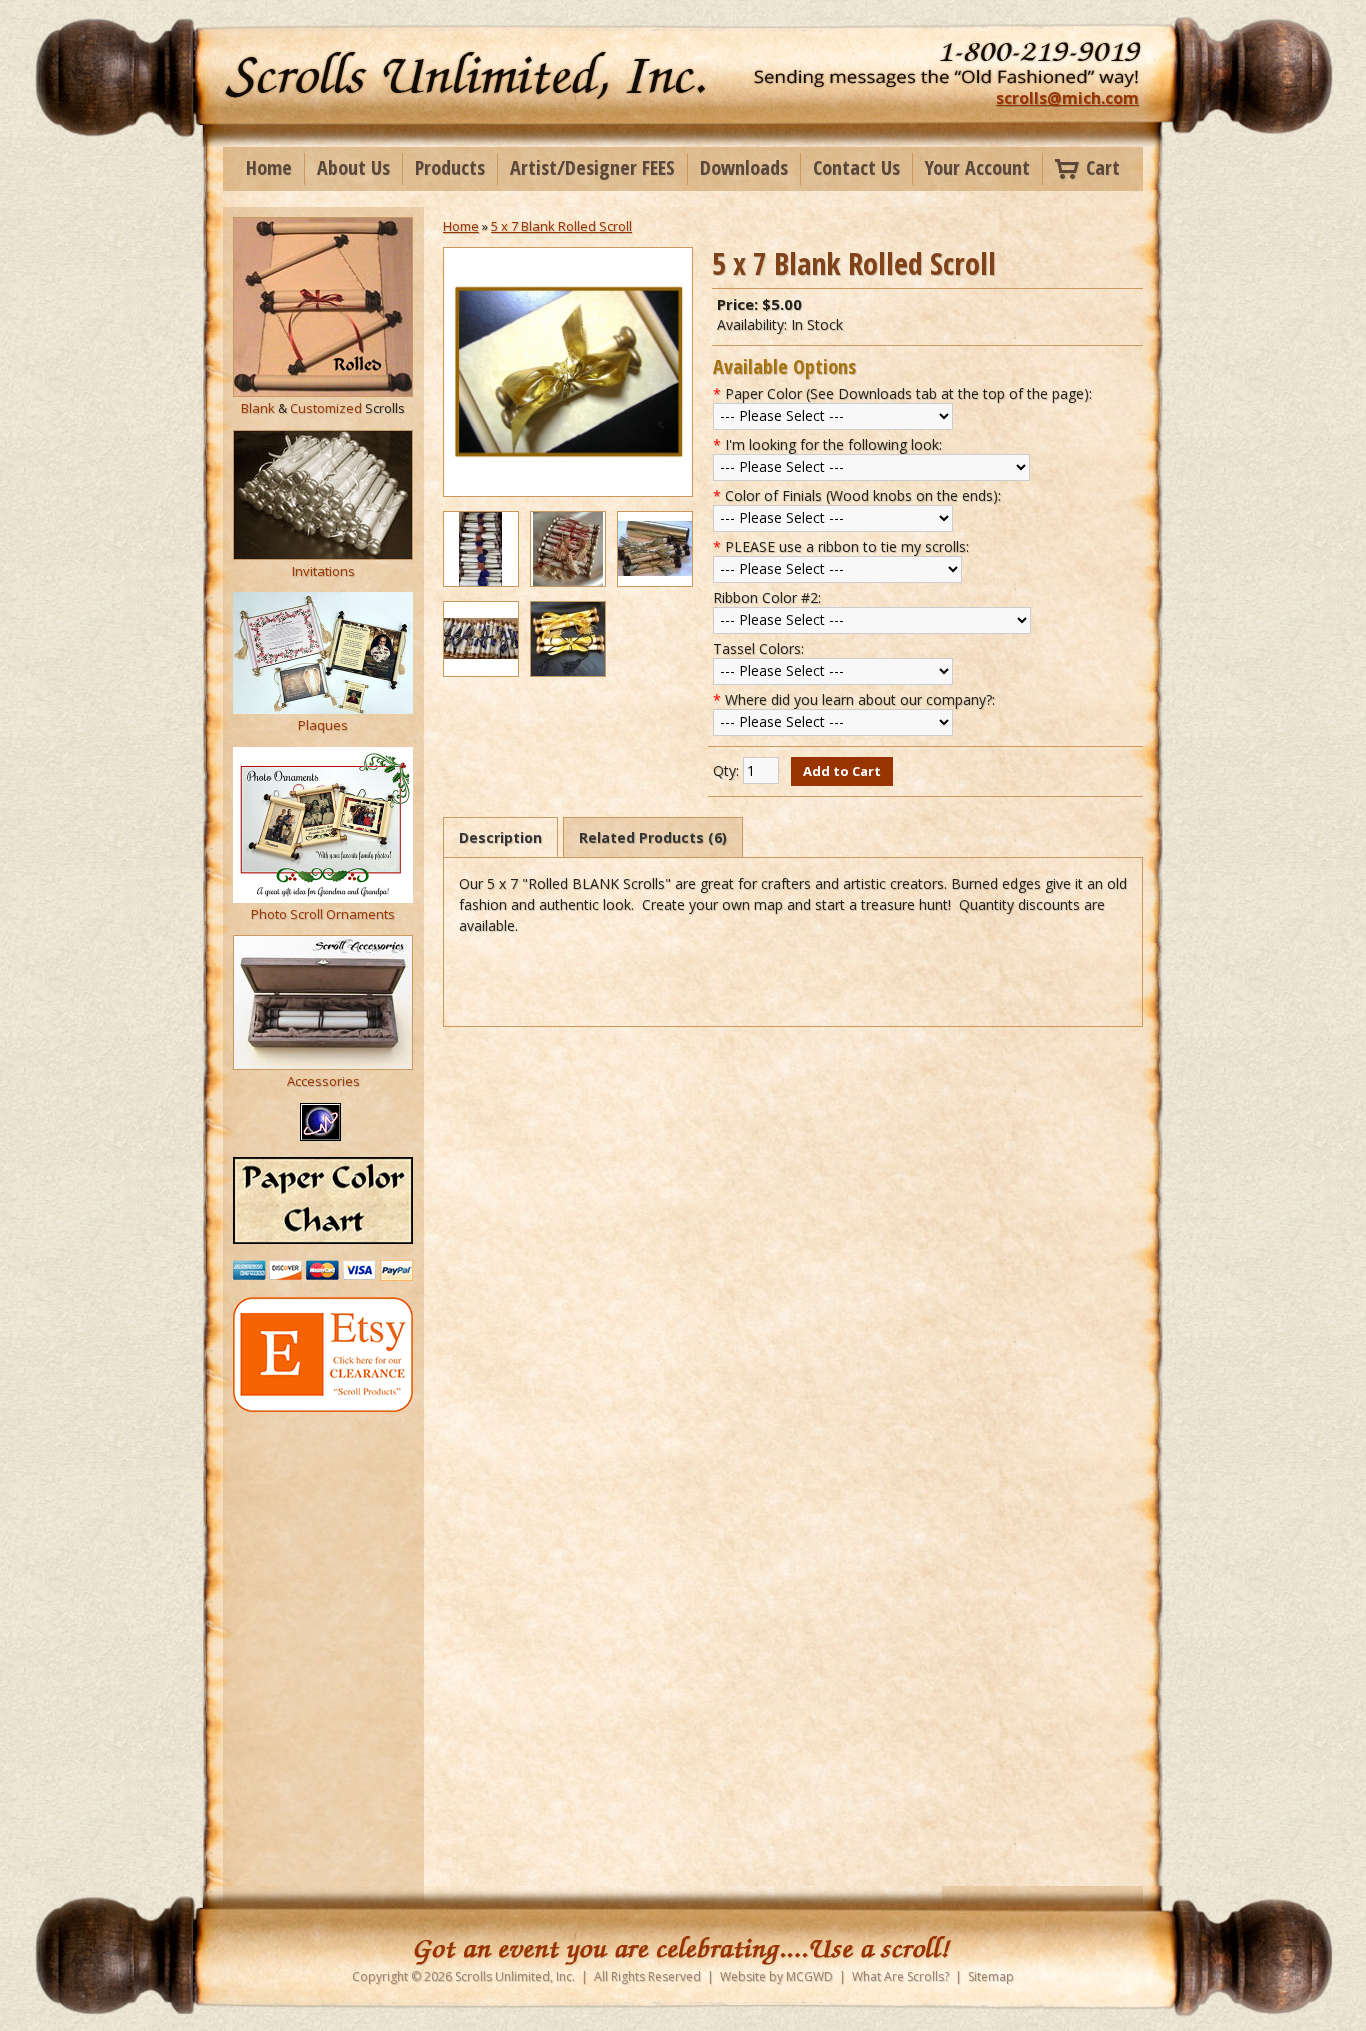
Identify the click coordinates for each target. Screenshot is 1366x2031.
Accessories (323, 1081)
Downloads (744, 167)
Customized (326, 408)
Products (450, 167)
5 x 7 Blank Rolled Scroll (561, 226)
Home (269, 167)
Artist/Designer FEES (592, 167)
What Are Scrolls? (900, 1976)
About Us (353, 167)
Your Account (977, 167)
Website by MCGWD (776, 1976)
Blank (258, 408)
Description (500, 837)
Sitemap (991, 1976)
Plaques (323, 725)
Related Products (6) (653, 837)
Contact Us (856, 167)
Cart (1103, 167)
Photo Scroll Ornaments (323, 914)
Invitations (323, 571)
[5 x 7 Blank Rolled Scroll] (568, 491)
